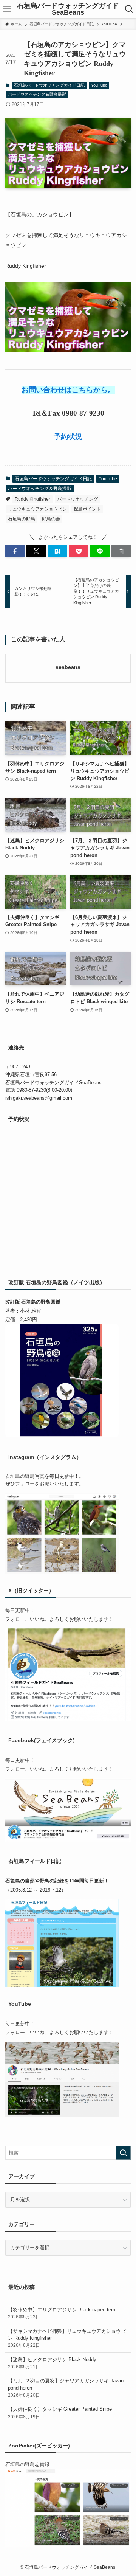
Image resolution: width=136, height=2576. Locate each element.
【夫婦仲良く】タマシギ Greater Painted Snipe (60, 2412)
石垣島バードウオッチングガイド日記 (49, 85)
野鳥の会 (51, 519)
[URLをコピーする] (121, 551)
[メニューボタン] (7, 9)
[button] (15, 551)
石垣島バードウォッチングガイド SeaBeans (68, 9)
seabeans (68, 667)
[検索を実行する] (123, 2153)
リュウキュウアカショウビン (37, 509)
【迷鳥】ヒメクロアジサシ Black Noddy (52, 2363)
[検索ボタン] (129, 9)
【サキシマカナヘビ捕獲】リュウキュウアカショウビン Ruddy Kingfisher (67, 2338)
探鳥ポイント (87, 509)
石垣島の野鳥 (22, 519)
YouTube (99, 85)
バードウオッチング (77, 499)
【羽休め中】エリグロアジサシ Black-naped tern (62, 2313)
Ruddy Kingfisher (32, 499)
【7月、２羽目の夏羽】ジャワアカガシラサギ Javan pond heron (66, 2387)
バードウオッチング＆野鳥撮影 (37, 94)
